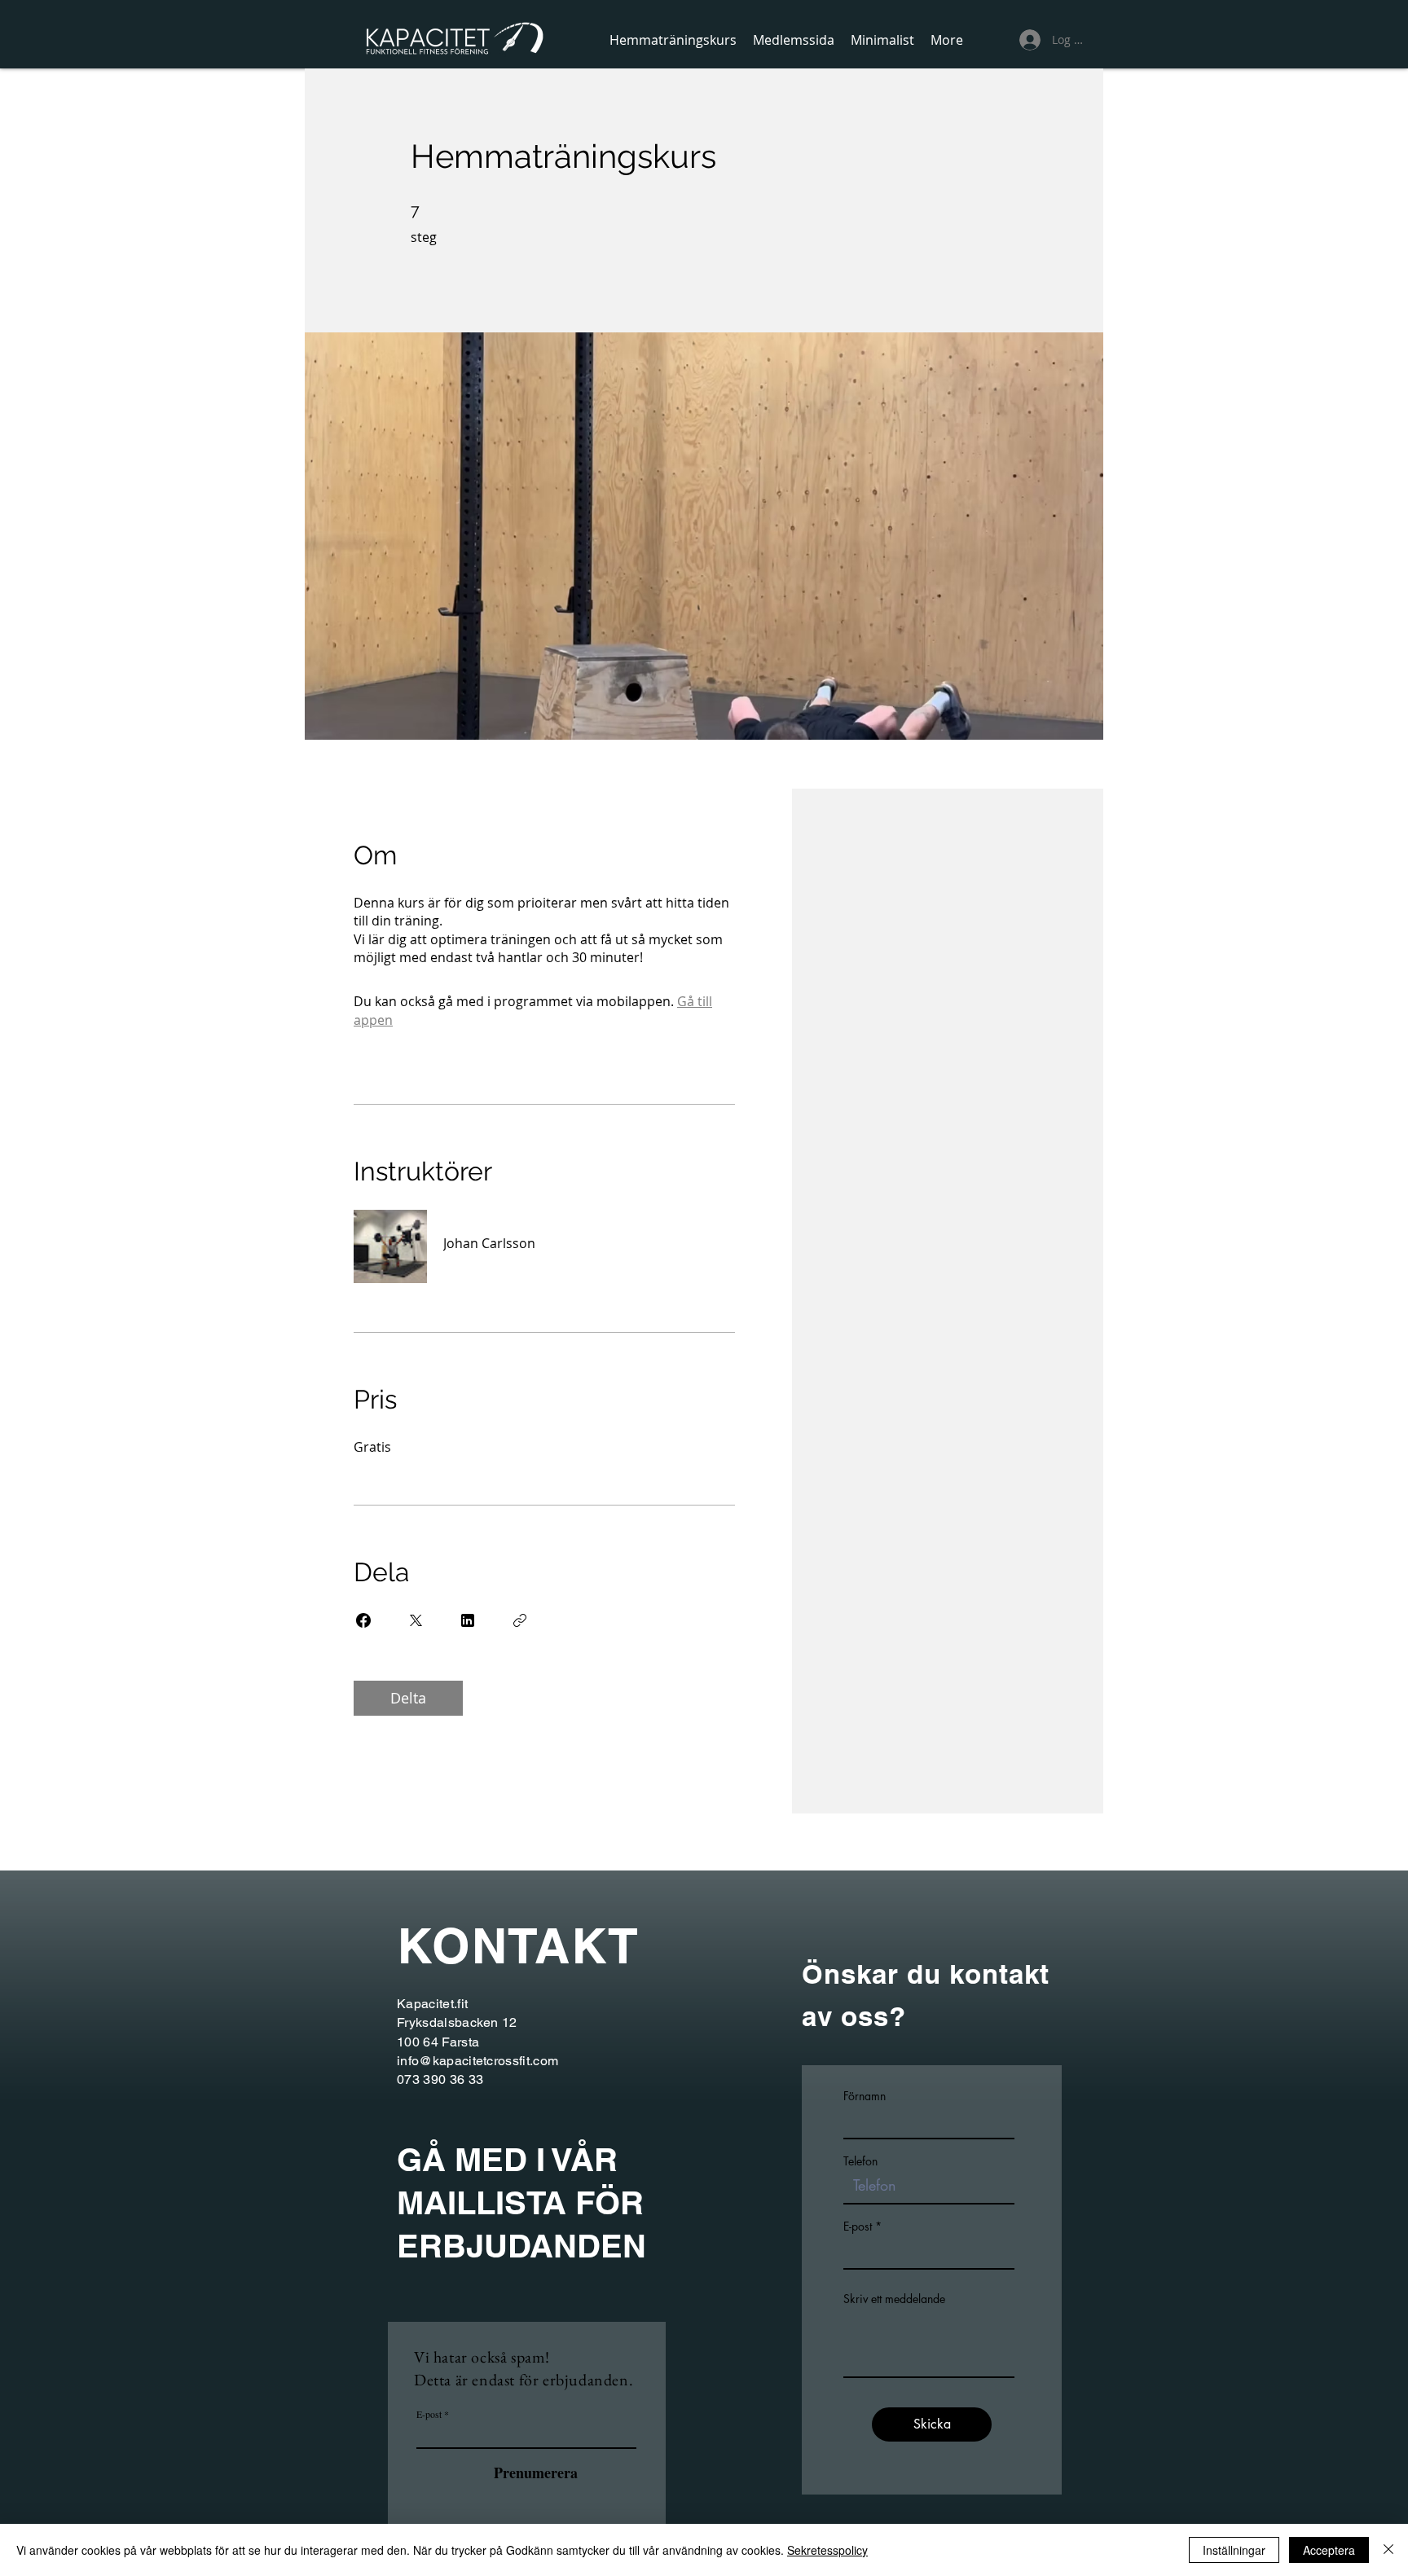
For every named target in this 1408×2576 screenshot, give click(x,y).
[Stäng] (1388, 2550)
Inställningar (1234, 2550)
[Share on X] (416, 1620)
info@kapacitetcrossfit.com (477, 2061)
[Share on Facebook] (363, 1620)
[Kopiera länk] (520, 1620)
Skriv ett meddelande (894, 2299)
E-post (429, 2414)
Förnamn (865, 2096)
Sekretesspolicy (827, 2550)
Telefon (860, 2161)
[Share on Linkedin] (468, 1620)
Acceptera (1329, 2550)
